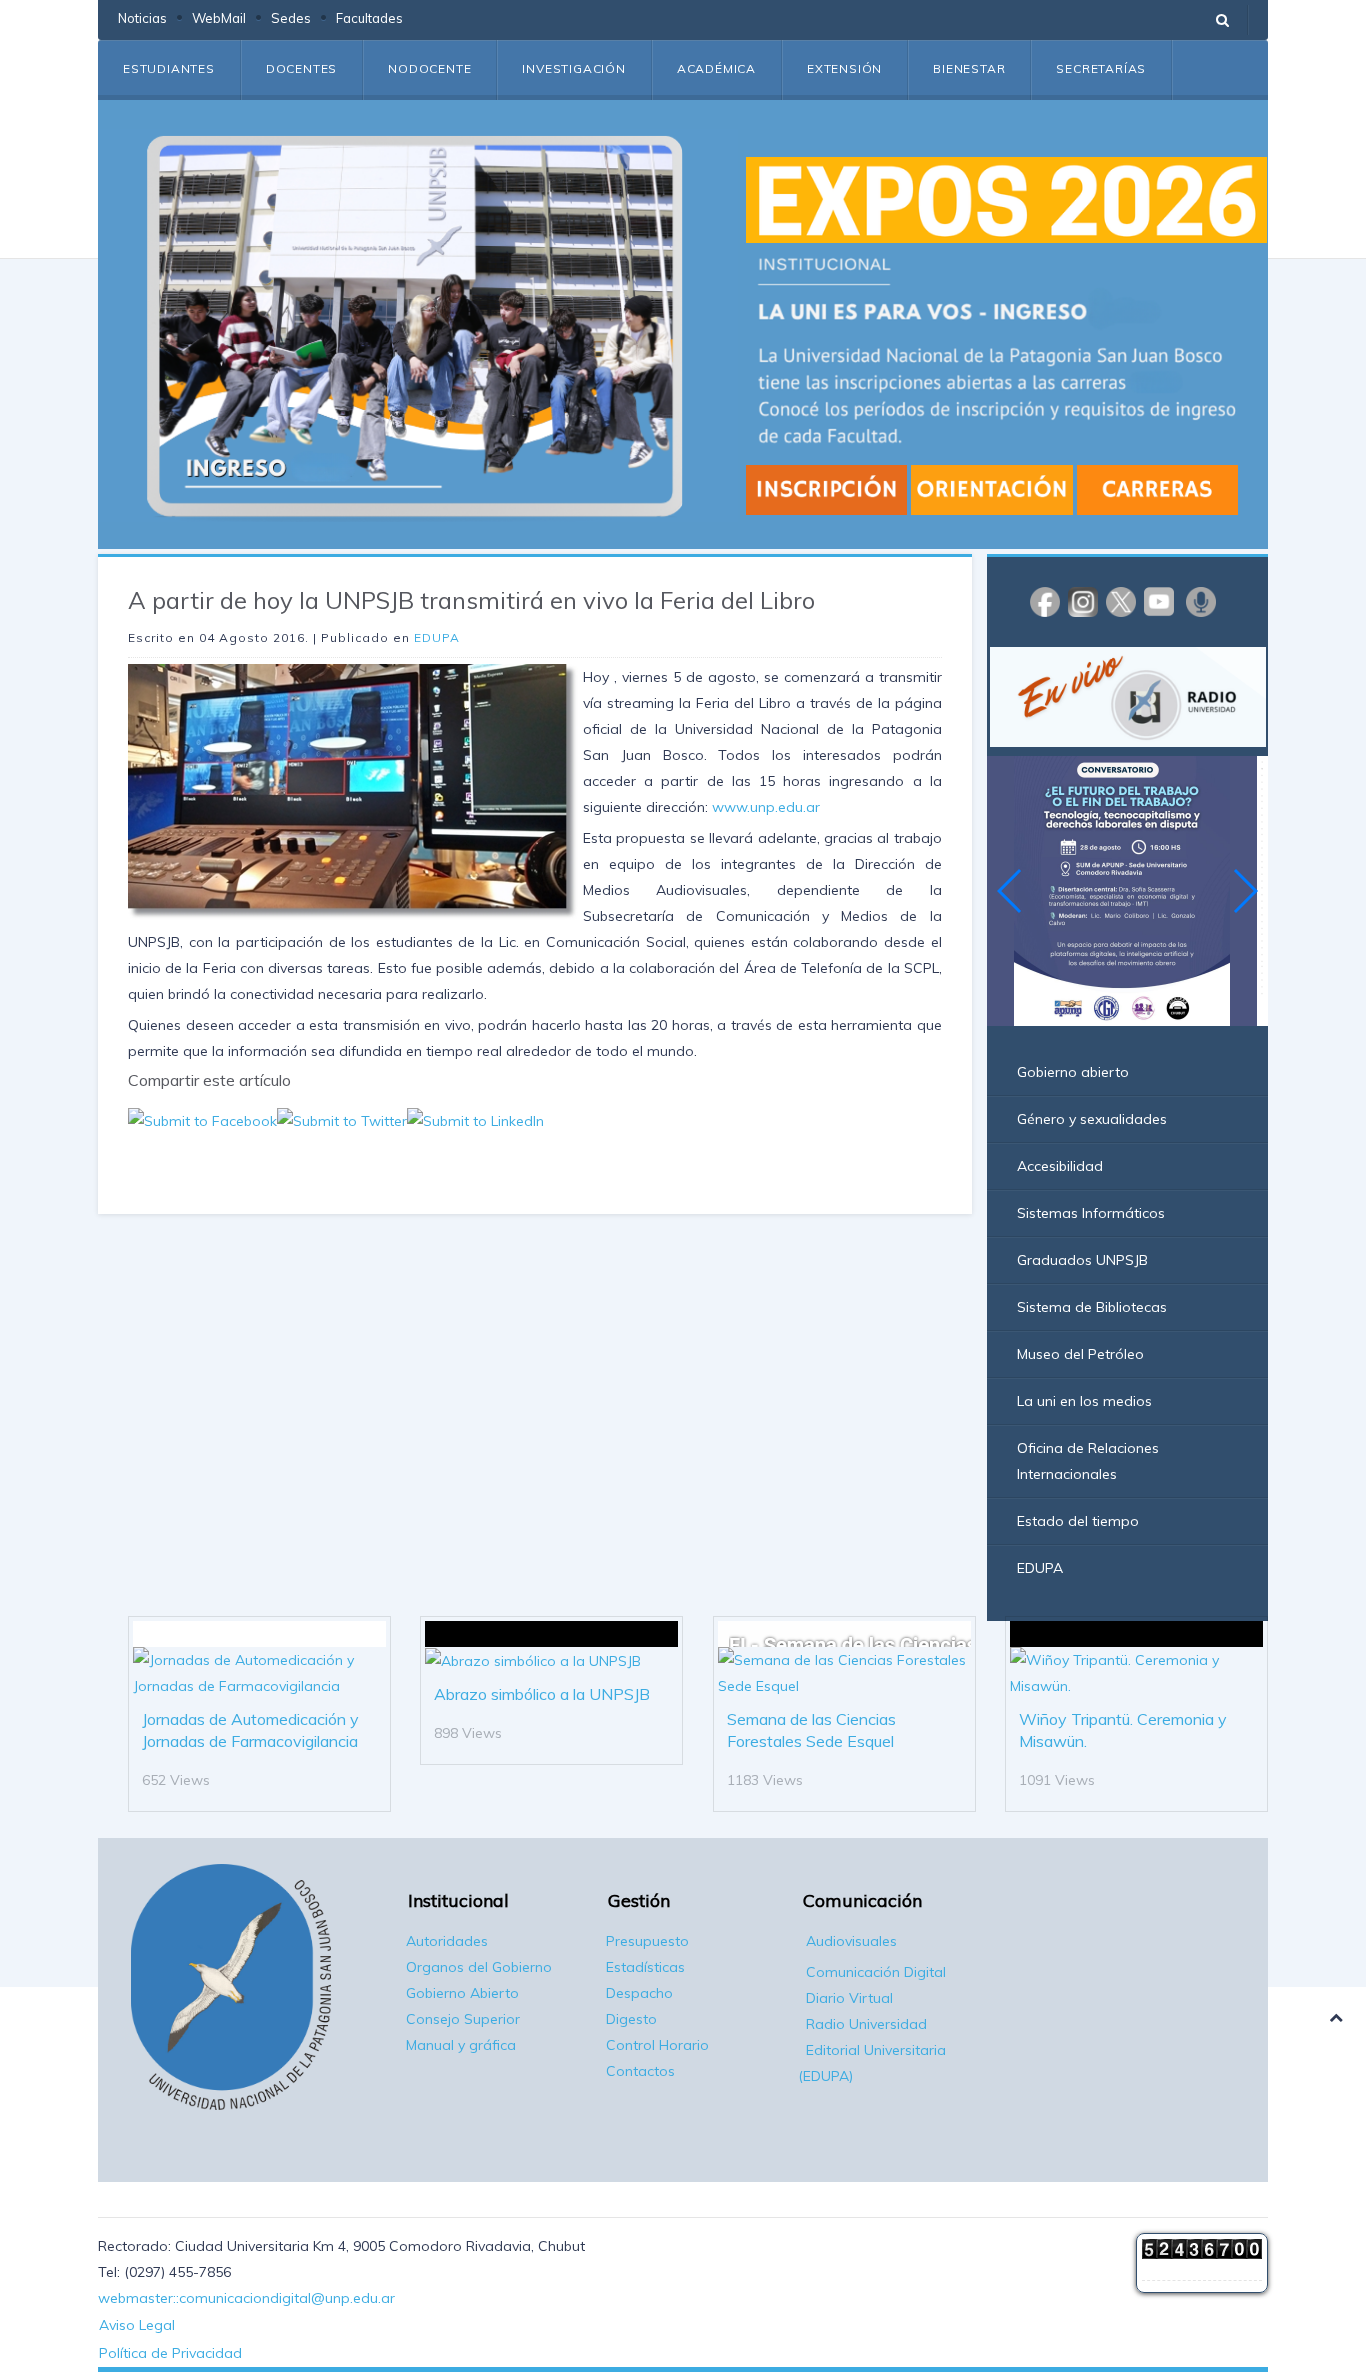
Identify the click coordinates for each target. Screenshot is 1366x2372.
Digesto (631, 2019)
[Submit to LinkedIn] (475, 1119)
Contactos (640, 2071)
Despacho (639, 1993)
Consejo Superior (463, 2019)
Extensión (844, 68)
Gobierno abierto (1073, 1072)
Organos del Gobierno (479, 1967)
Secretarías (1101, 68)
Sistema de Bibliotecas (1092, 1307)
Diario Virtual (849, 1998)
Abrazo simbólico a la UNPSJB (542, 1694)
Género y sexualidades (1092, 1119)
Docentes (301, 68)
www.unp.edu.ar (766, 807)
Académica (716, 68)
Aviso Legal (137, 2325)
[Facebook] (1045, 601)
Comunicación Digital (876, 1972)
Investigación (573, 68)
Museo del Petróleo (1080, 1354)
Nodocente (429, 68)
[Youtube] (1159, 601)
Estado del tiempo (1078, 1521)
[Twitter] (1121, 601)
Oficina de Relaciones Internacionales (1088, 1461)
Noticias (142, 18)
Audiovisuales (851, 1941)
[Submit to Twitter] (342, 1119)
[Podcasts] (1201, 601)
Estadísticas (645, 1967)
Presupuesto (647, 1941)
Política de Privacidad (170, 2353)
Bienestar (969, 68)
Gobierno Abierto (462, 1993)
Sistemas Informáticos (1091, 1213)
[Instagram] (1083, 601)
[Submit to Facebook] (202, 1119)
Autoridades (447, 1941)
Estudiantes (169, 68)
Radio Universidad (866, 2024)
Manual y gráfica (461, 2045)
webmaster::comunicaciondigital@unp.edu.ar (246, 2298)
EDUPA (437, 637)
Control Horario (657, 2045)
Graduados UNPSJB (1082, 1260)
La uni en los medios (1084, 1401)
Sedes (291, 18)
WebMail (219, 18)
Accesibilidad (1060, 1166)
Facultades (369, 18)
